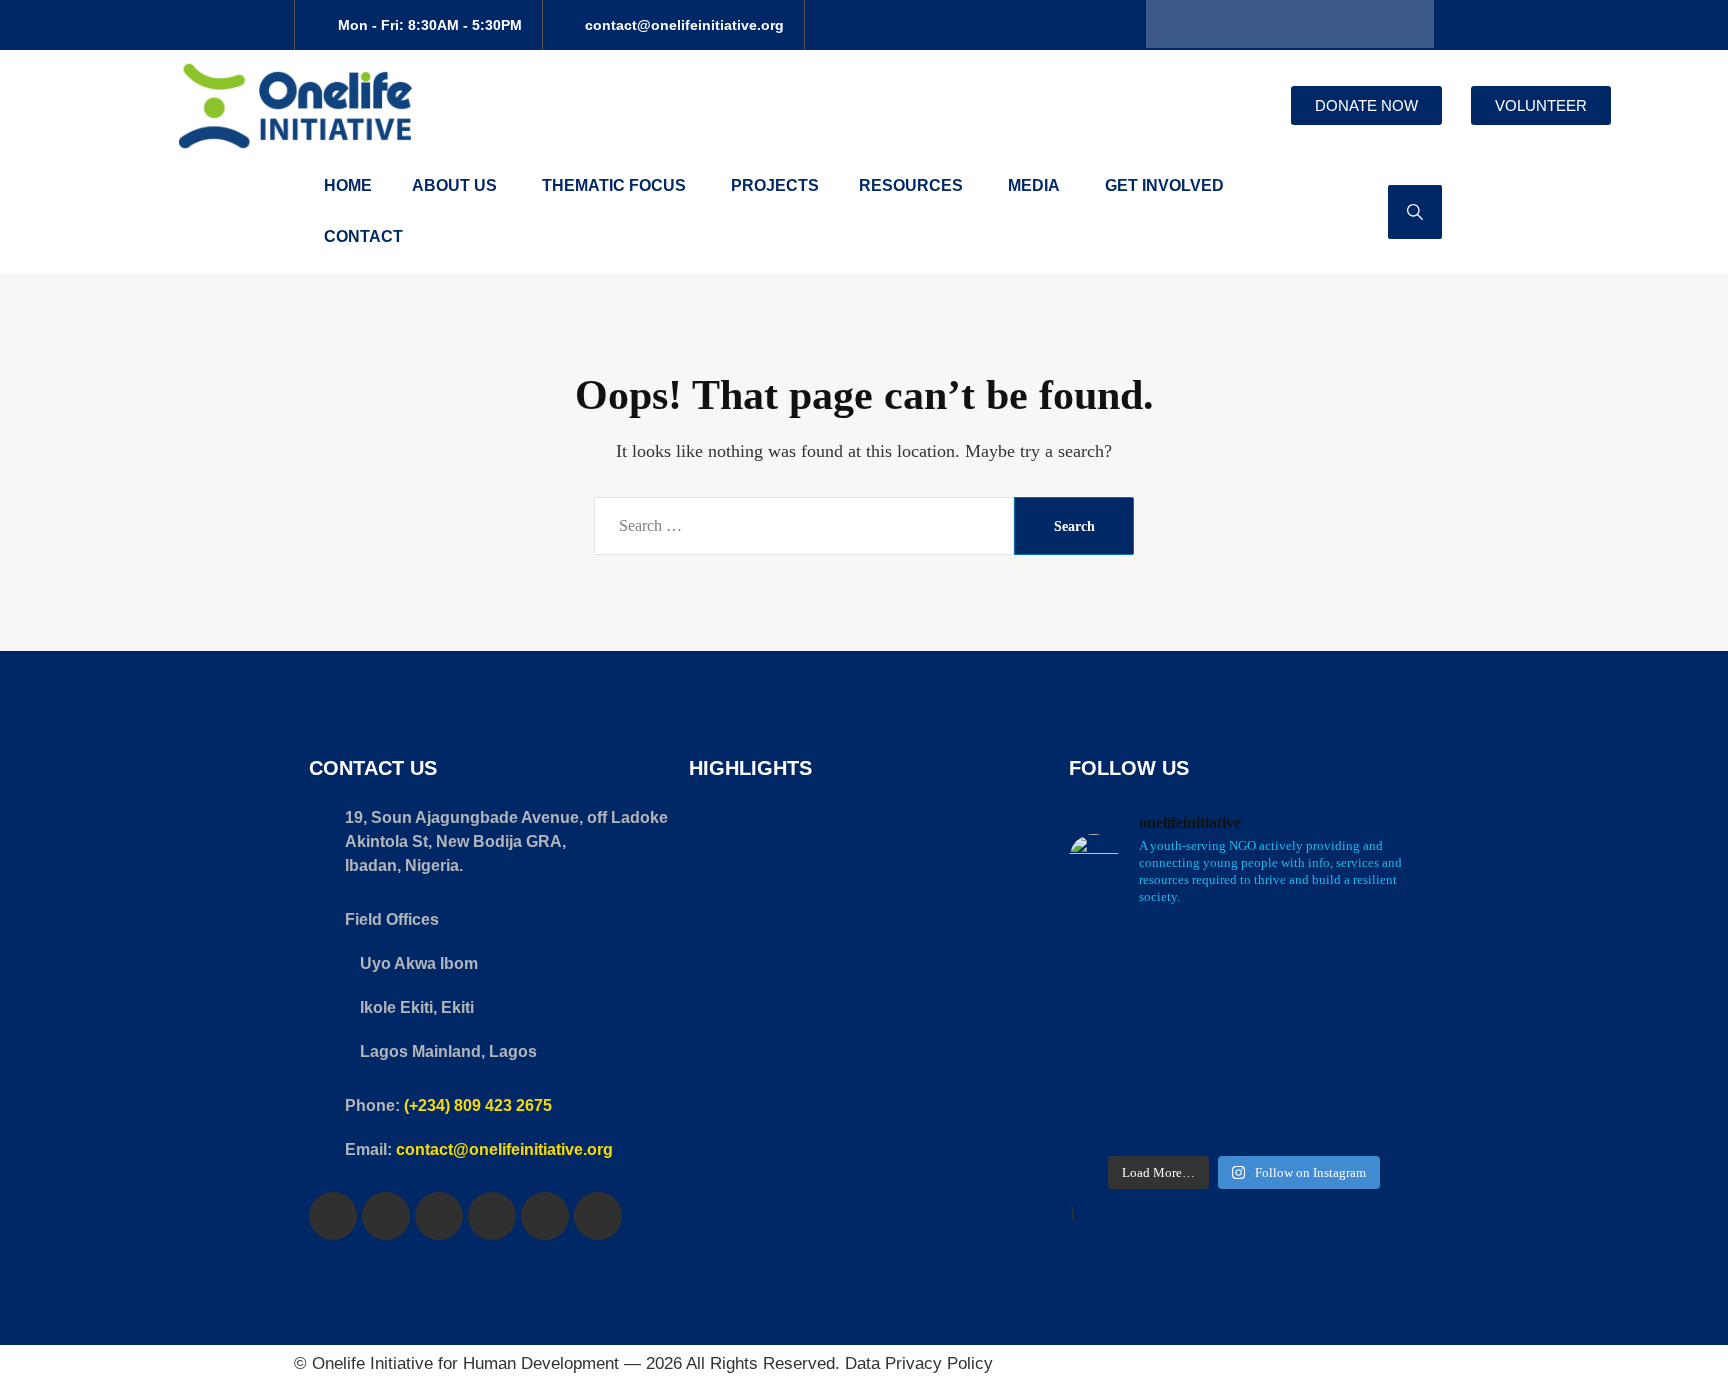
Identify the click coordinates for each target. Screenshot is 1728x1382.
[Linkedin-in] (1410, 24)
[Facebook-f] (1170, 24)
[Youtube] (1314, 24)
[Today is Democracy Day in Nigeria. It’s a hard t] (1289, 1116)
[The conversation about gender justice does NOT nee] (1379, 951)
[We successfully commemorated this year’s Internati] (1199, 951)
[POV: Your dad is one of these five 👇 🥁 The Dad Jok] (1109, 1116)
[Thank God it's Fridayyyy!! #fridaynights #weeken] (1199, 1006)
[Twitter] (1218, 24)
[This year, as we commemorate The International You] (1289, 951)
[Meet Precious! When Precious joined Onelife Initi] (1109, 1006)
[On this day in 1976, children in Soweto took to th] (1199, 1116)
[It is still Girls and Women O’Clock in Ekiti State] (1199, 1061)
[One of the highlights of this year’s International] (1109, 951)
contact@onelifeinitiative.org (504, 1149)
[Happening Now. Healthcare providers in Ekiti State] (1289, 1006)
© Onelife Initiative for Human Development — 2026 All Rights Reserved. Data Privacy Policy (643, 1363)
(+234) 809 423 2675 (478, 1105)
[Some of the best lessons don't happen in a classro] (1109, 1061)
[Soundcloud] (1362, 24)
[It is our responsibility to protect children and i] (1379, 1116)
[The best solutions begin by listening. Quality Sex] (1289, 1061)
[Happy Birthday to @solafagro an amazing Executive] (1379, 1061)
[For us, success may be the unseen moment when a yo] (1379, 1006)
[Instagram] (1266, 24)
